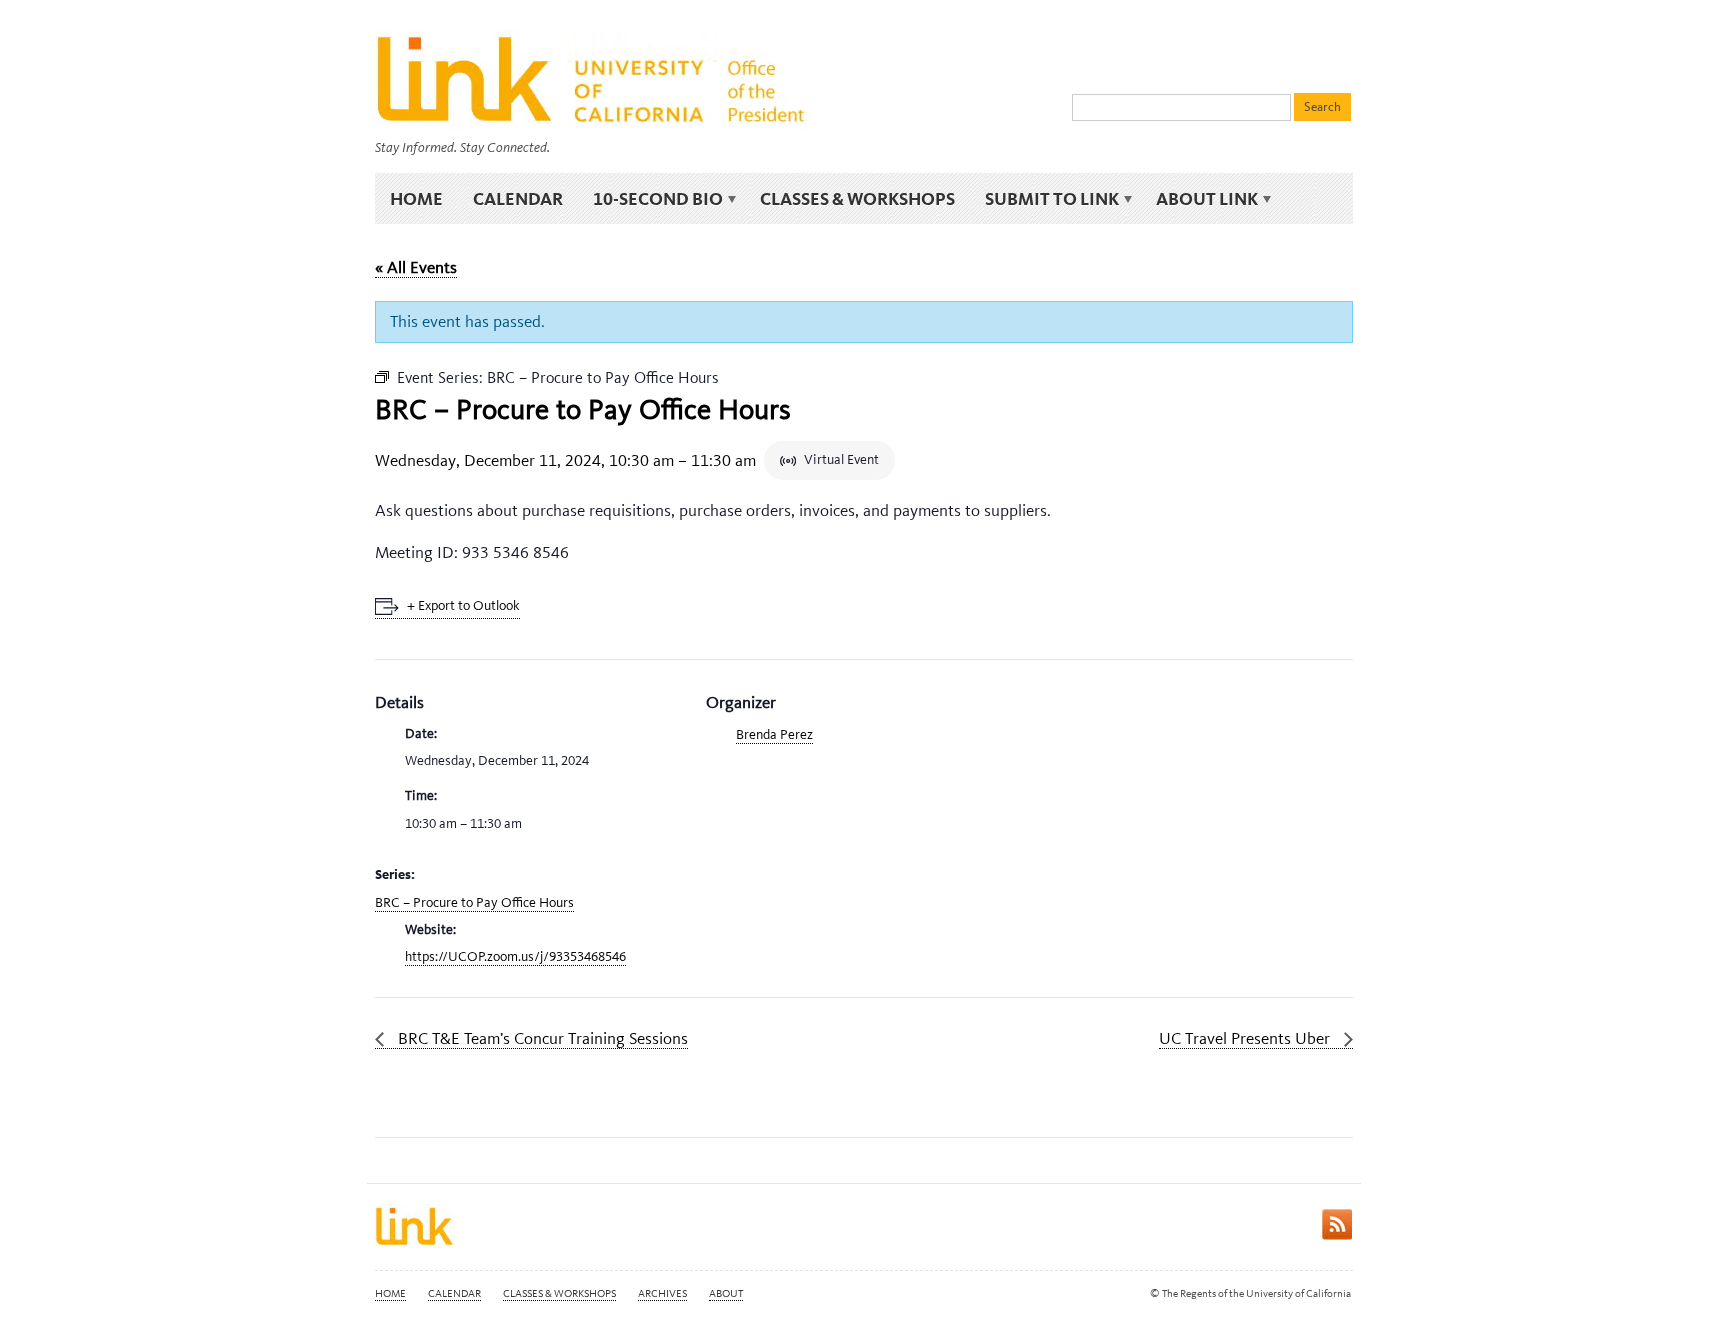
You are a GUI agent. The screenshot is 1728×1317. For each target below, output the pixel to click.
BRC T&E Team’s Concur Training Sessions (541, 1038)
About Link (1199, 199)
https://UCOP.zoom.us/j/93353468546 (515, 956)
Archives (662, 1293)
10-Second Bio (650, 199)
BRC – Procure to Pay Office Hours (474, 902)
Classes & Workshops (857, 198)
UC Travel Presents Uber (1246, 1038)
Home (416, 198)
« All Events (416, 267)
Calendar (518, 198)
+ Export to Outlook (463, 605)
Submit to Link (1044, 199)
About (726, 1293)
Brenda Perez (774, 734)
